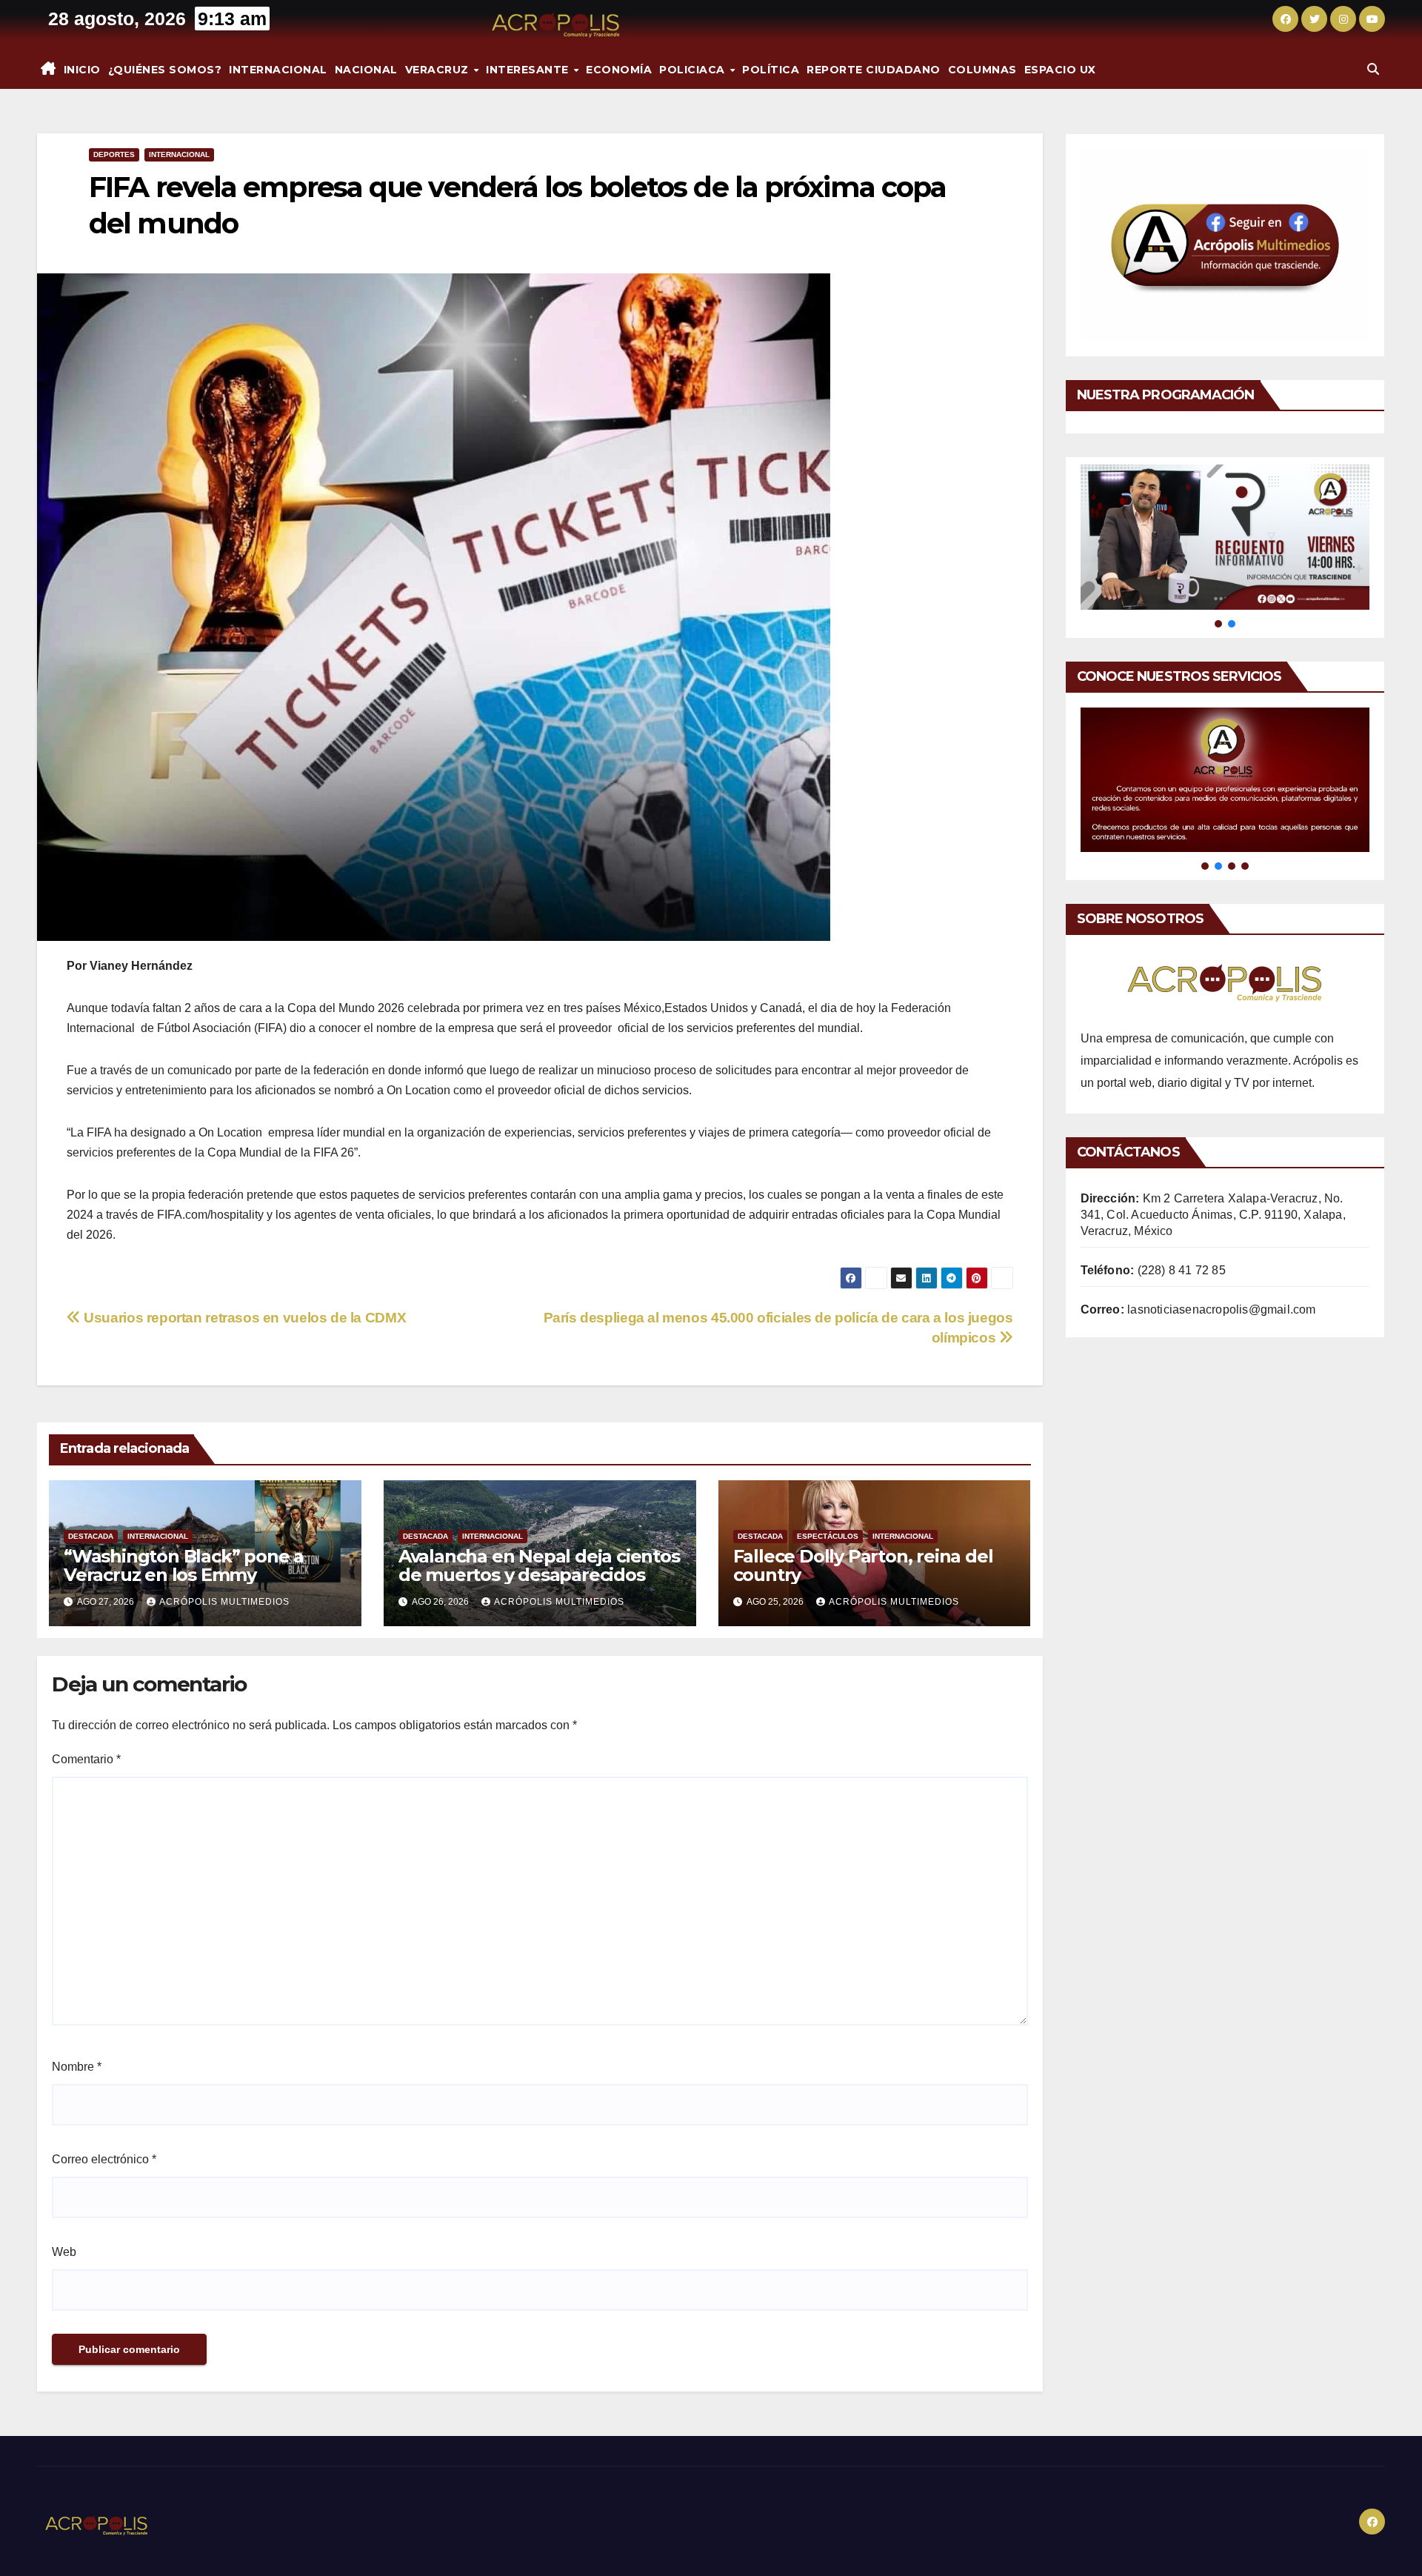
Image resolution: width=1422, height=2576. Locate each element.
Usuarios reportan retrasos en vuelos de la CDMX (243, 1318)
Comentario (86, 1759)
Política (771, 70)
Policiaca (694, 70)
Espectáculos (828, 1536)
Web (64, 2252)
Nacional (366, 70)
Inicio (82, 70)
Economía (619, 70)
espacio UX (1060, 70)
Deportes (114, 154)
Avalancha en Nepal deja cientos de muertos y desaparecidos (539, 1565)
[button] (1373, 69)
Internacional (278, 70)
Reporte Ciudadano (874, 70)
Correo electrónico (104, 2159)
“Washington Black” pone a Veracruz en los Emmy (184, 1565)
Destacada (91, 1536)
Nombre (77, 2067)
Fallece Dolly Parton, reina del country (863, 1565)
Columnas (982, 70)
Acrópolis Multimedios (224, 1602)
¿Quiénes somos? (165, 70)
